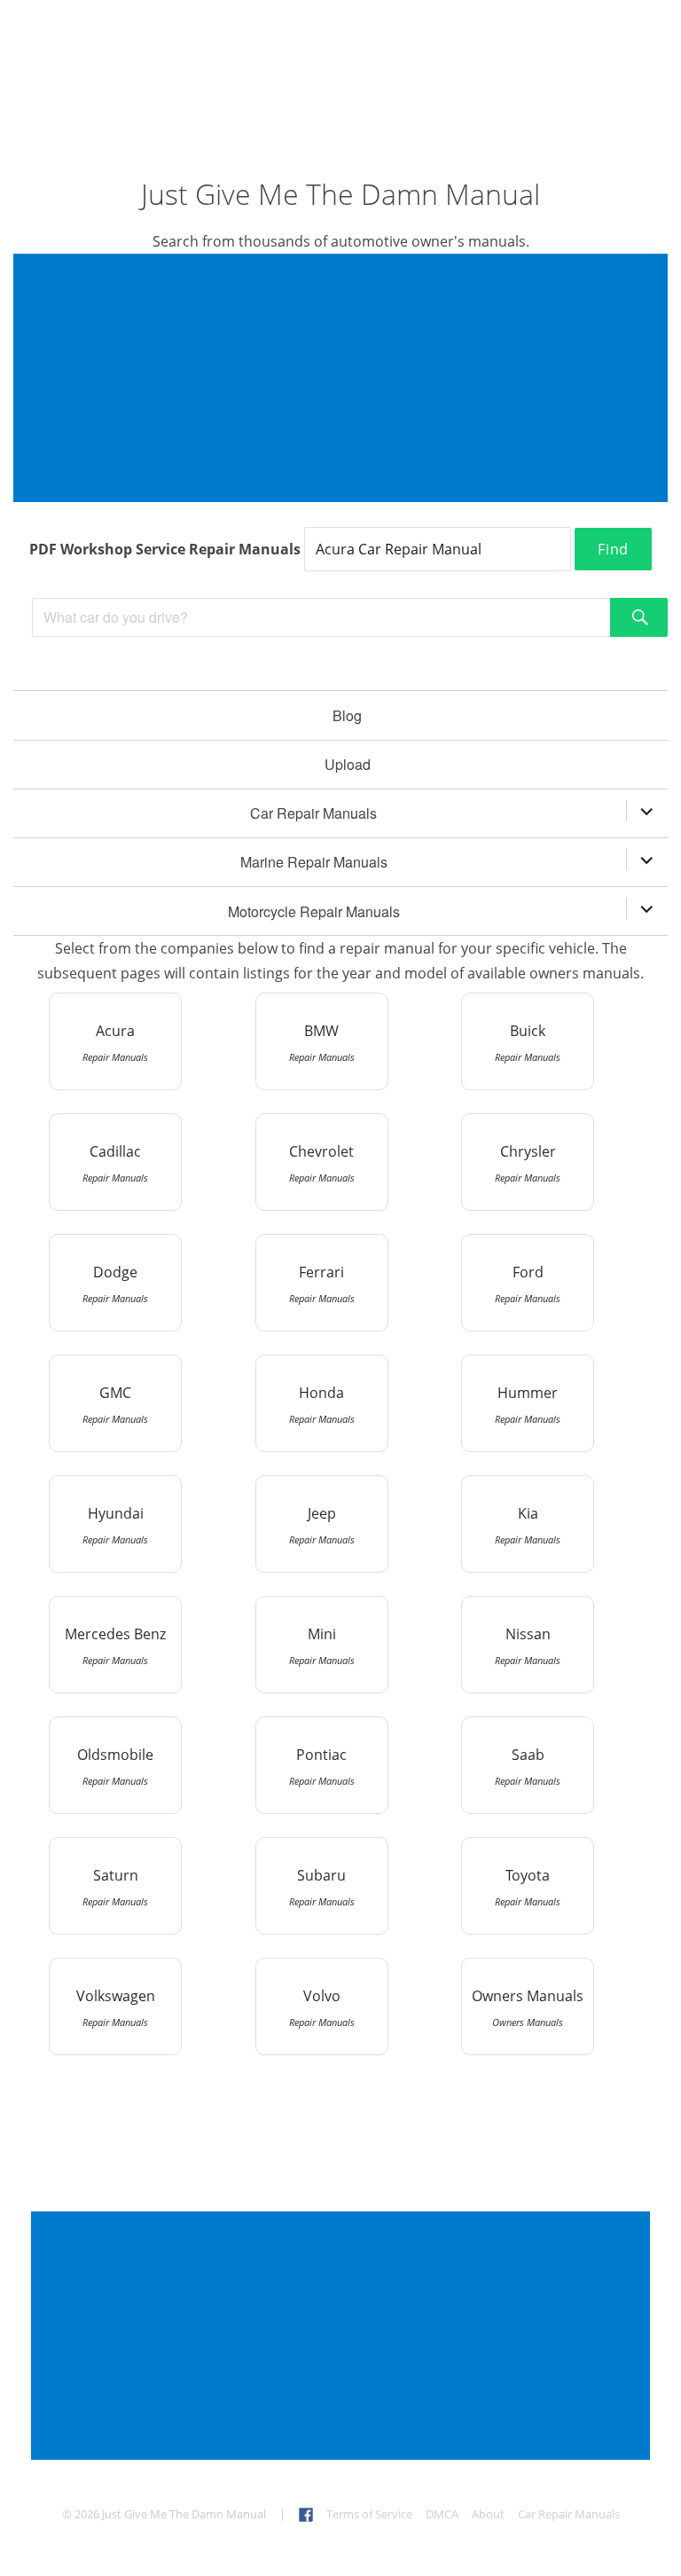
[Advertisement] (344, 380)
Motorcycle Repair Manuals (314, 911)
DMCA (442, 2514)
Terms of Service (369, 2514)
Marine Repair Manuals (314, 862)
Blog (347, 715)
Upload (348, 764)
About (488, 2514)
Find (613, 549)
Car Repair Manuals (313, 813)
